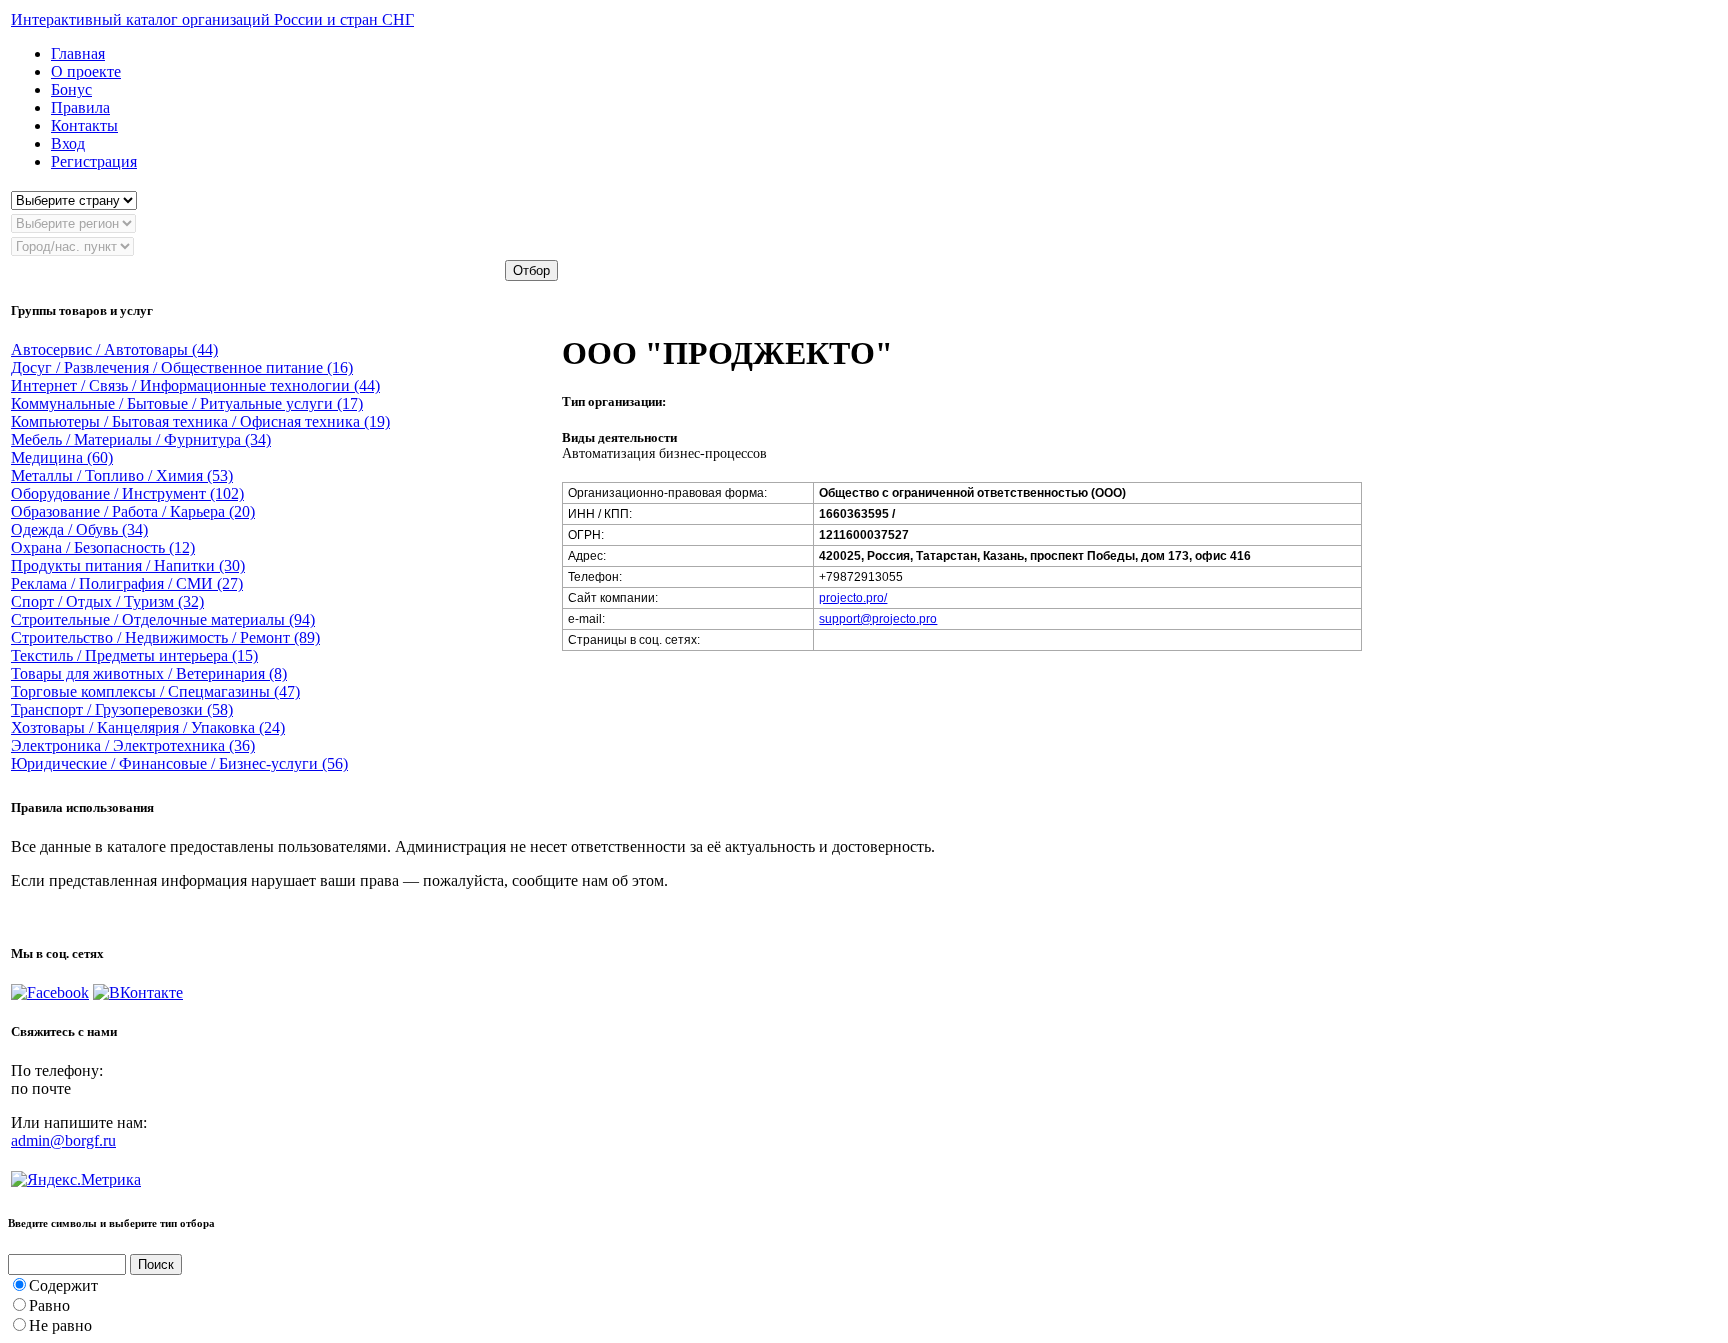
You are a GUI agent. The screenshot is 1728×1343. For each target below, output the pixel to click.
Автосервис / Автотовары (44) (114, 349)
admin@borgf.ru (63, 1140)
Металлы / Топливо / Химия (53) (122, 475)
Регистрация (94, 161)
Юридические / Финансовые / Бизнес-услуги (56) (179, 763)
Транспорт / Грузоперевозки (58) (122, 709)
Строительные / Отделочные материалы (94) (163, 619)
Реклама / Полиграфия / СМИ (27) (127, 583)
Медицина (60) (62, 457)
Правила (80, 107)
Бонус (71, 89)
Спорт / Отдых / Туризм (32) (107, 601)
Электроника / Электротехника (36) (133, 745)
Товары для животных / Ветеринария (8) (149, 673)
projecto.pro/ (853, 598)
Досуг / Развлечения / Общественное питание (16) (182, 367)
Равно (49, 1305)
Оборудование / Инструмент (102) (127, 493)
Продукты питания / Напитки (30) (128, 565)
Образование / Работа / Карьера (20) (133, 511)
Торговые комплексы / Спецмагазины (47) (155, 691)
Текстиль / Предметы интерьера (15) (134, 655)
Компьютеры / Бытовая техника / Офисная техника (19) (200, 421)
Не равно (60, 1325)
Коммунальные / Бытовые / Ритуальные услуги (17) (187, 403)
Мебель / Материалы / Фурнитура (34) (141, 439)
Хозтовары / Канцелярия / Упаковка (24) (148, 727)
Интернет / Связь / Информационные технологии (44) (195, 385)
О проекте (86, 71)
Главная (78, 53)
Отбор (531, 270)
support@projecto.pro (878, 619)
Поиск (156, 1264)
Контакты (84, 125)
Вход (68, 143)
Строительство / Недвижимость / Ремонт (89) (165, 637)
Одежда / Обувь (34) (79, 529)
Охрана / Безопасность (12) (103, 547)
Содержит (63, 1285)
